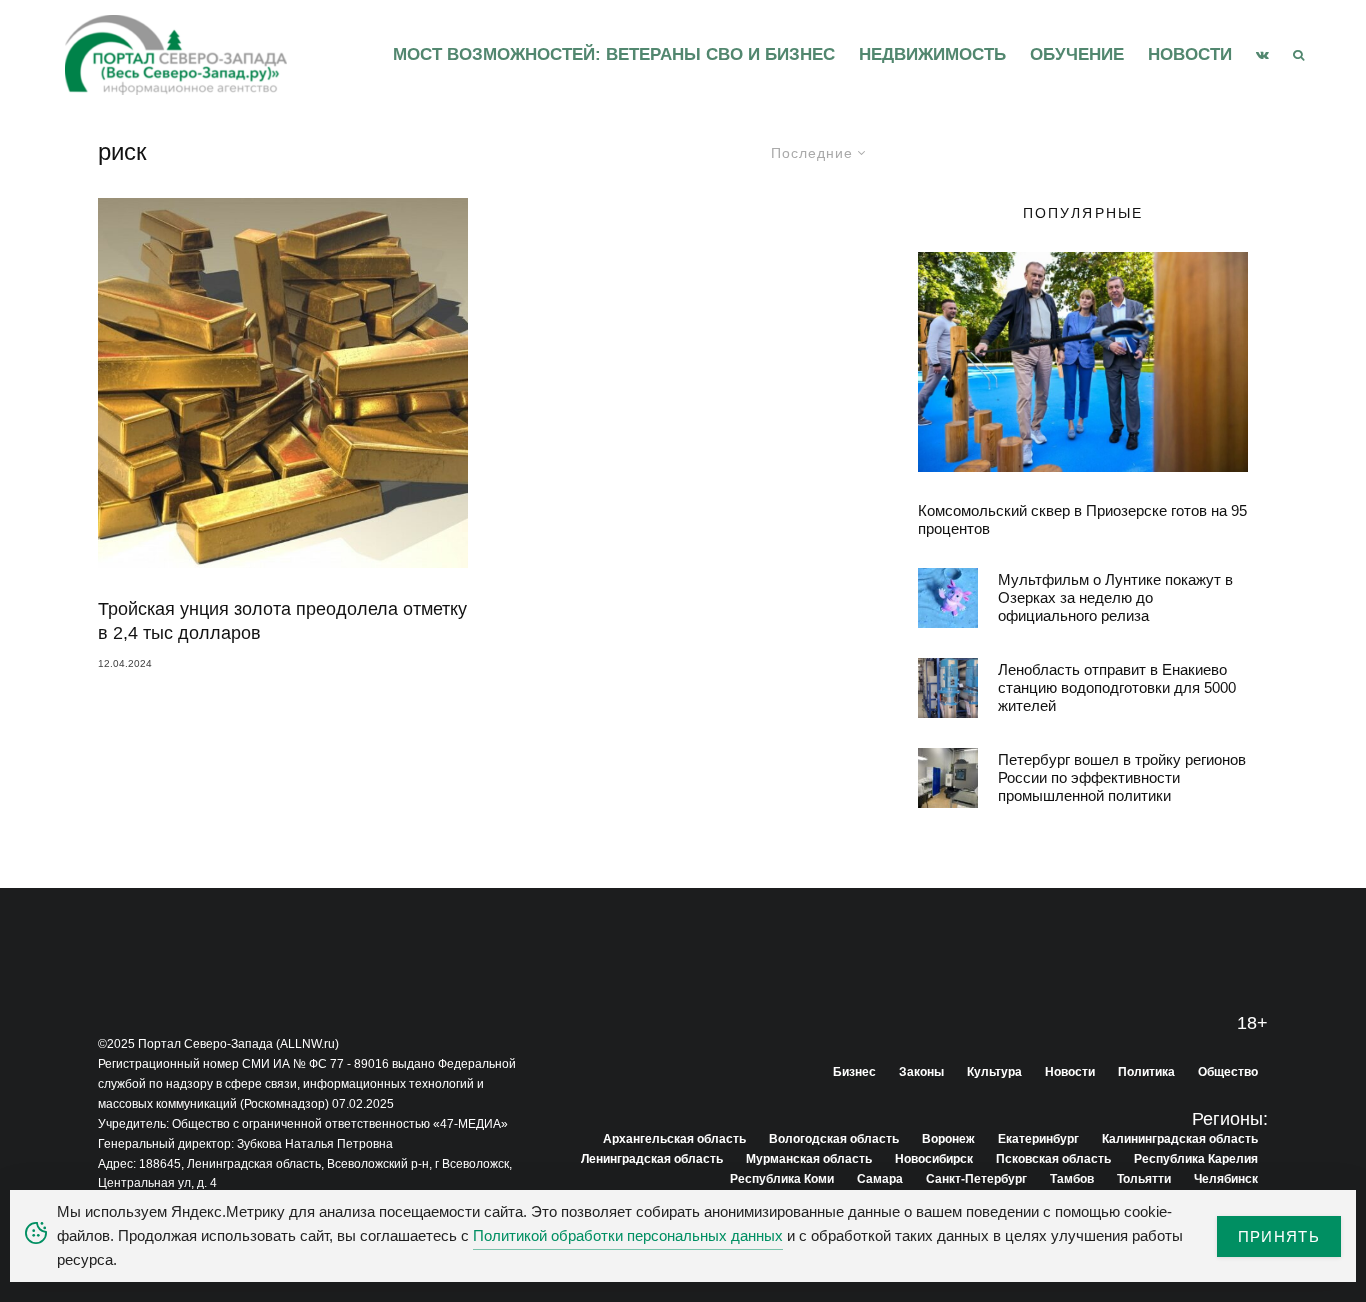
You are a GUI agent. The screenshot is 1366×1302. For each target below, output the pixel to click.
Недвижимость (932, 54)
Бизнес (854, 1072)
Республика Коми (782, 1179)
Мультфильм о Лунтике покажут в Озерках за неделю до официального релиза (1115, 597)
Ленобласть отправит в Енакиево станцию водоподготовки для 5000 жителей (1117, 687)
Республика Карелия (1196, 1159)
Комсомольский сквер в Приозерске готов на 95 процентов (1082, 519)
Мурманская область (809, 1159)
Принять (1279, 1236)
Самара (880, 1179)
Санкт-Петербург (976, 1179)
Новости (1190, 54)
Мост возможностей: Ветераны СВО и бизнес (614, 54)
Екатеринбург (1038, 1139)
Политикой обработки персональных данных (628, 1235)
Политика (1146, 1072)
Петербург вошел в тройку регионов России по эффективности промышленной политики (1122, 777)
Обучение (1077, 54)
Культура (994, 1072)
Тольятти (1144, 1179)
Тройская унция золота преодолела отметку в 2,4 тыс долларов (282, 621)
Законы (921, 1072)
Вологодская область (834, 1139)
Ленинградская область (652, 1159)
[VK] (1262, 55)
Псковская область (1053, 1159)
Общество (1228, 1072)
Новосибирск (934, 1159)
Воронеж (948, 1139)
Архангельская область (674, 1139)
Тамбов (1072, 1179)
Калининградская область (1180, 1139)
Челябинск (1226, 1179)
